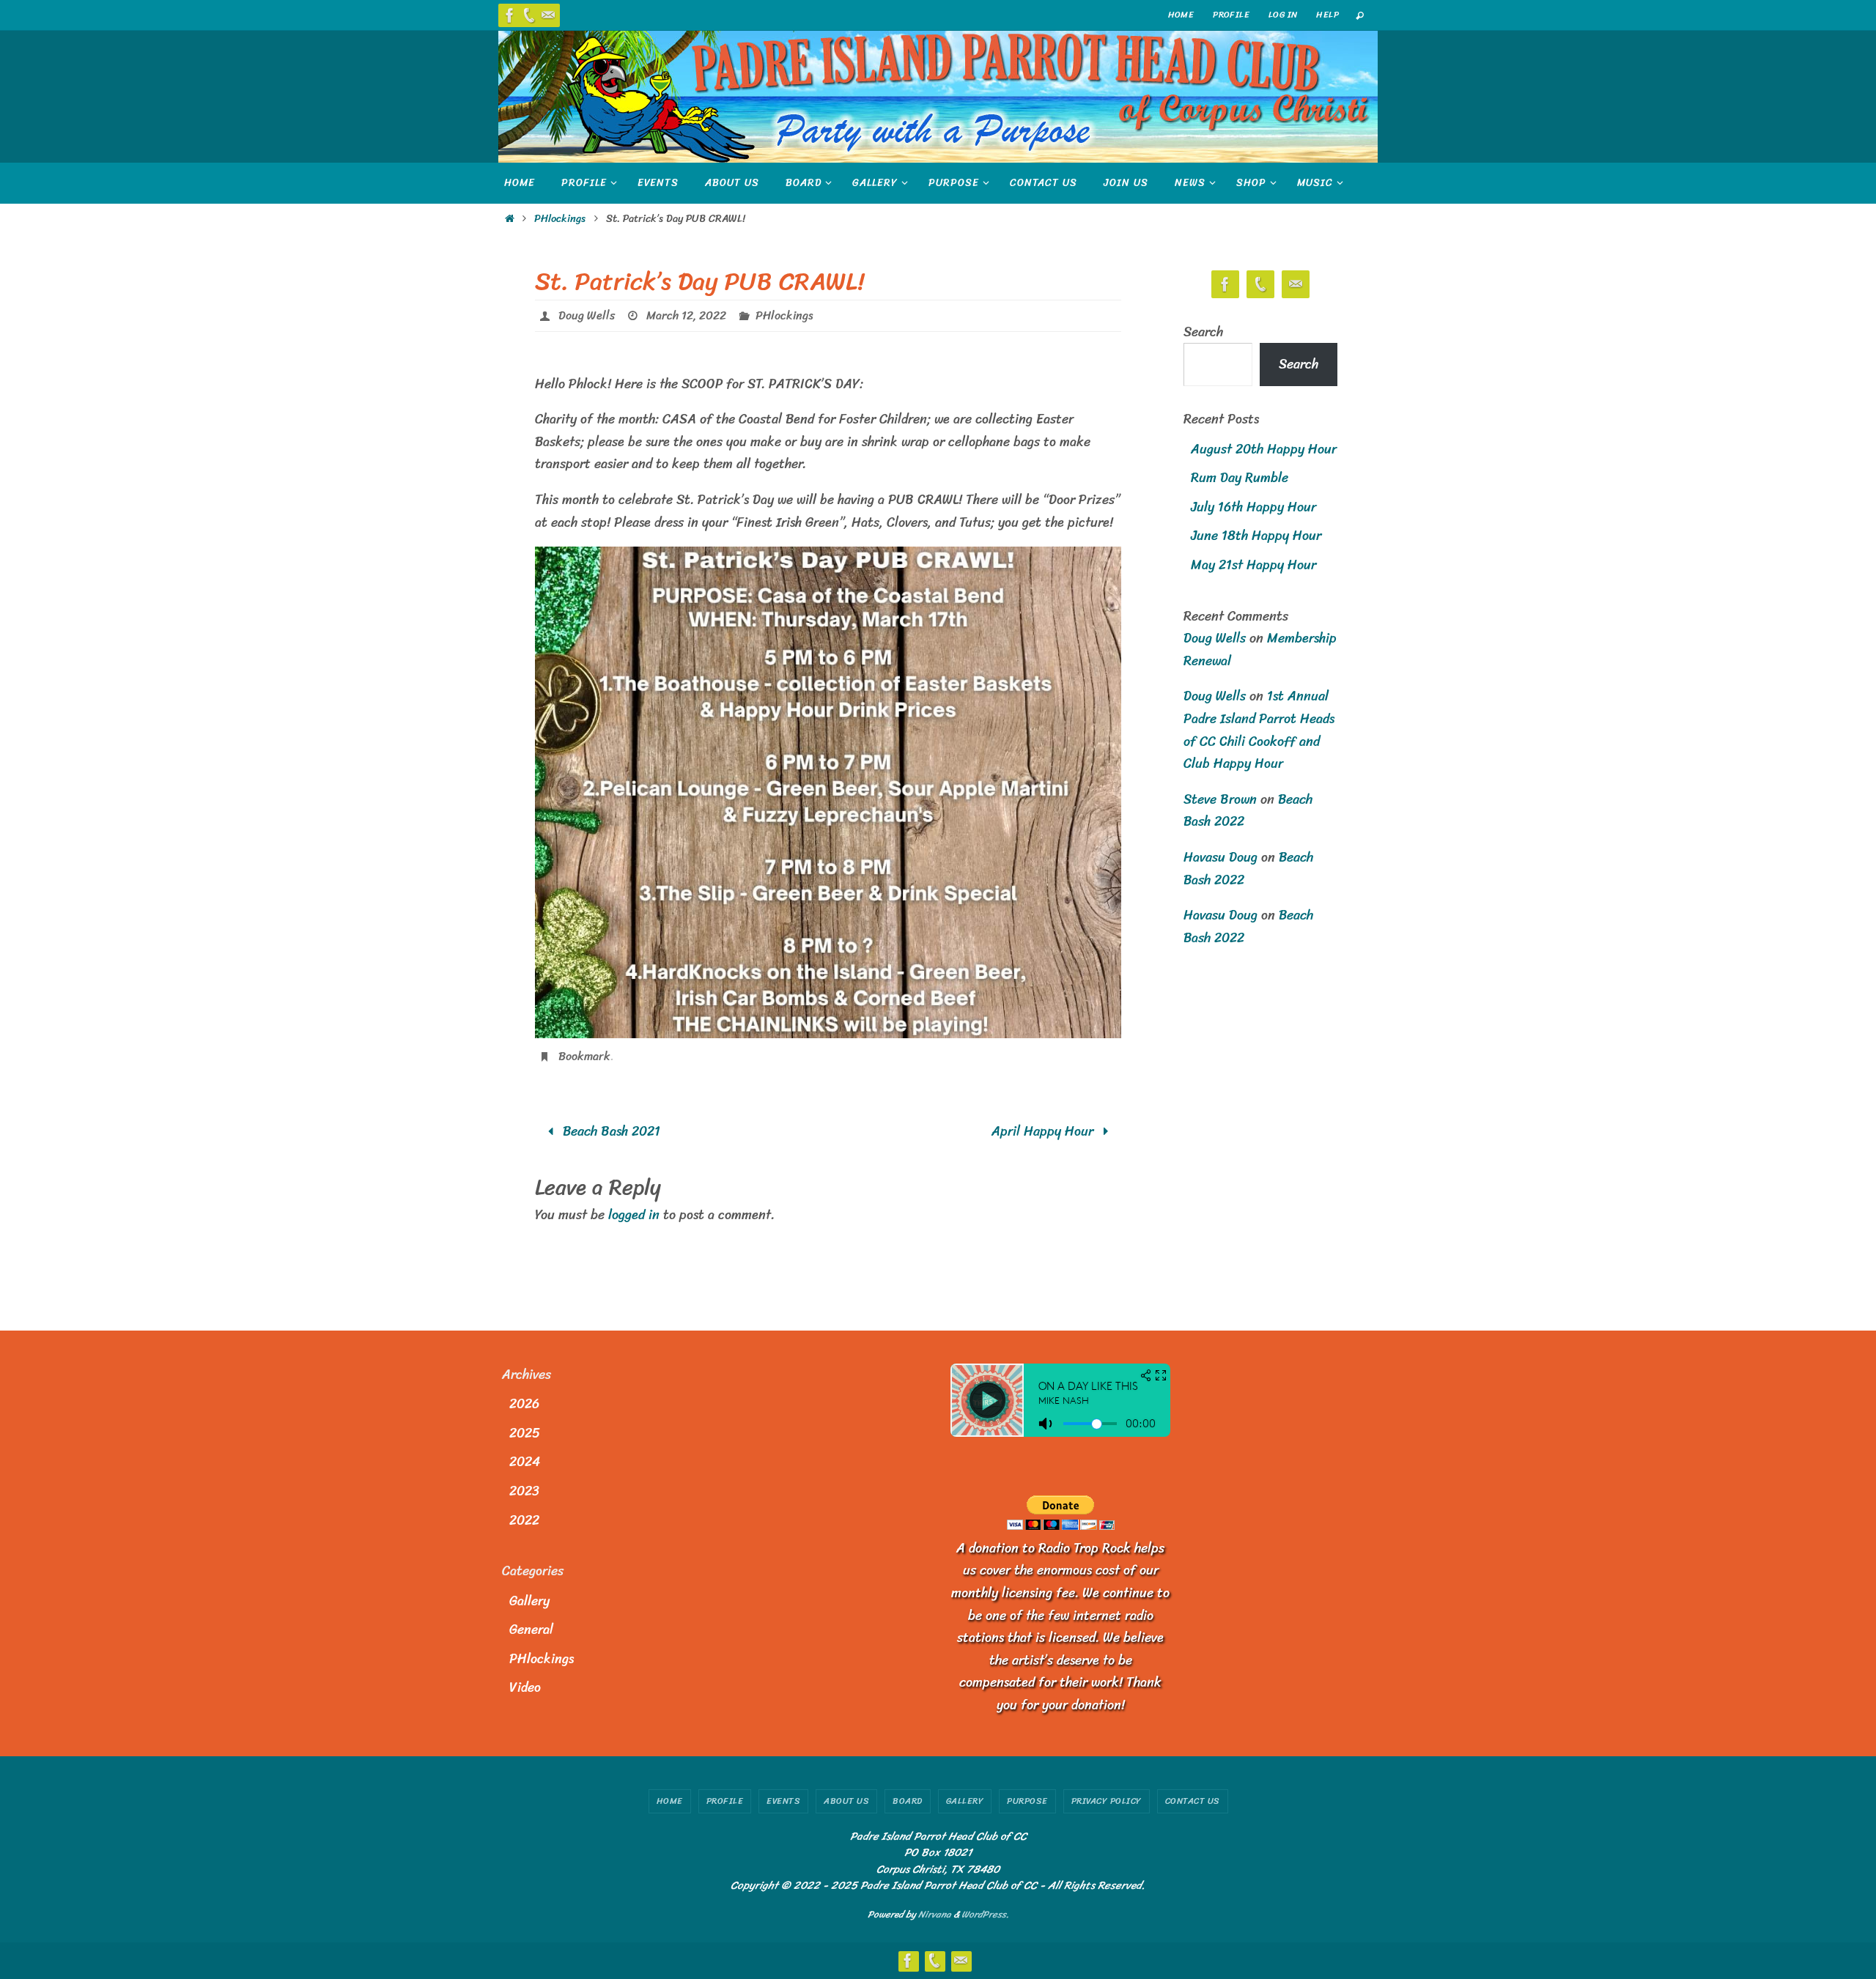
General (531, 1630)
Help (1327, 15)
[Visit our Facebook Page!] (510, 15)
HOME (1181, 15)
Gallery (529, 1601)
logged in (634, 1215)
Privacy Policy (1107, 1801)
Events (783, 1801)
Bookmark (584, 1056)
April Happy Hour (1044, 1131)
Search (1203, 332)
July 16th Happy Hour (1253, 507)
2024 (525, 1462)
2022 (524, 1520)
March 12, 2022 (686, 315)
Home (670, 1801)
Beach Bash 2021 (610, 1131)
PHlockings (560, 218)
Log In (1283, 15)
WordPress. (985, 1914)
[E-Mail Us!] (548, 15)
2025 (525, 1433)
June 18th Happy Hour (1256, 536)
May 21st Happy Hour (1253, 565)
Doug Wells (587, 315)
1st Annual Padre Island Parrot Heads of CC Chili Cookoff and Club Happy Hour (1259, 730)
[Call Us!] (529, 15)
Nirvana (935, 1914)
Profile (1231, 15)
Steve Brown (1220, 799)
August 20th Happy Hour (1264, 449)
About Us (846, 1801)
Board (908, 1801)
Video (525, 1687)
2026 (524, 1404)
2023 (524, 1491)
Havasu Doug (1220, 857)
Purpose (1027, 1801)
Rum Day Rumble (1240, 478)
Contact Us (1193, 1801)
